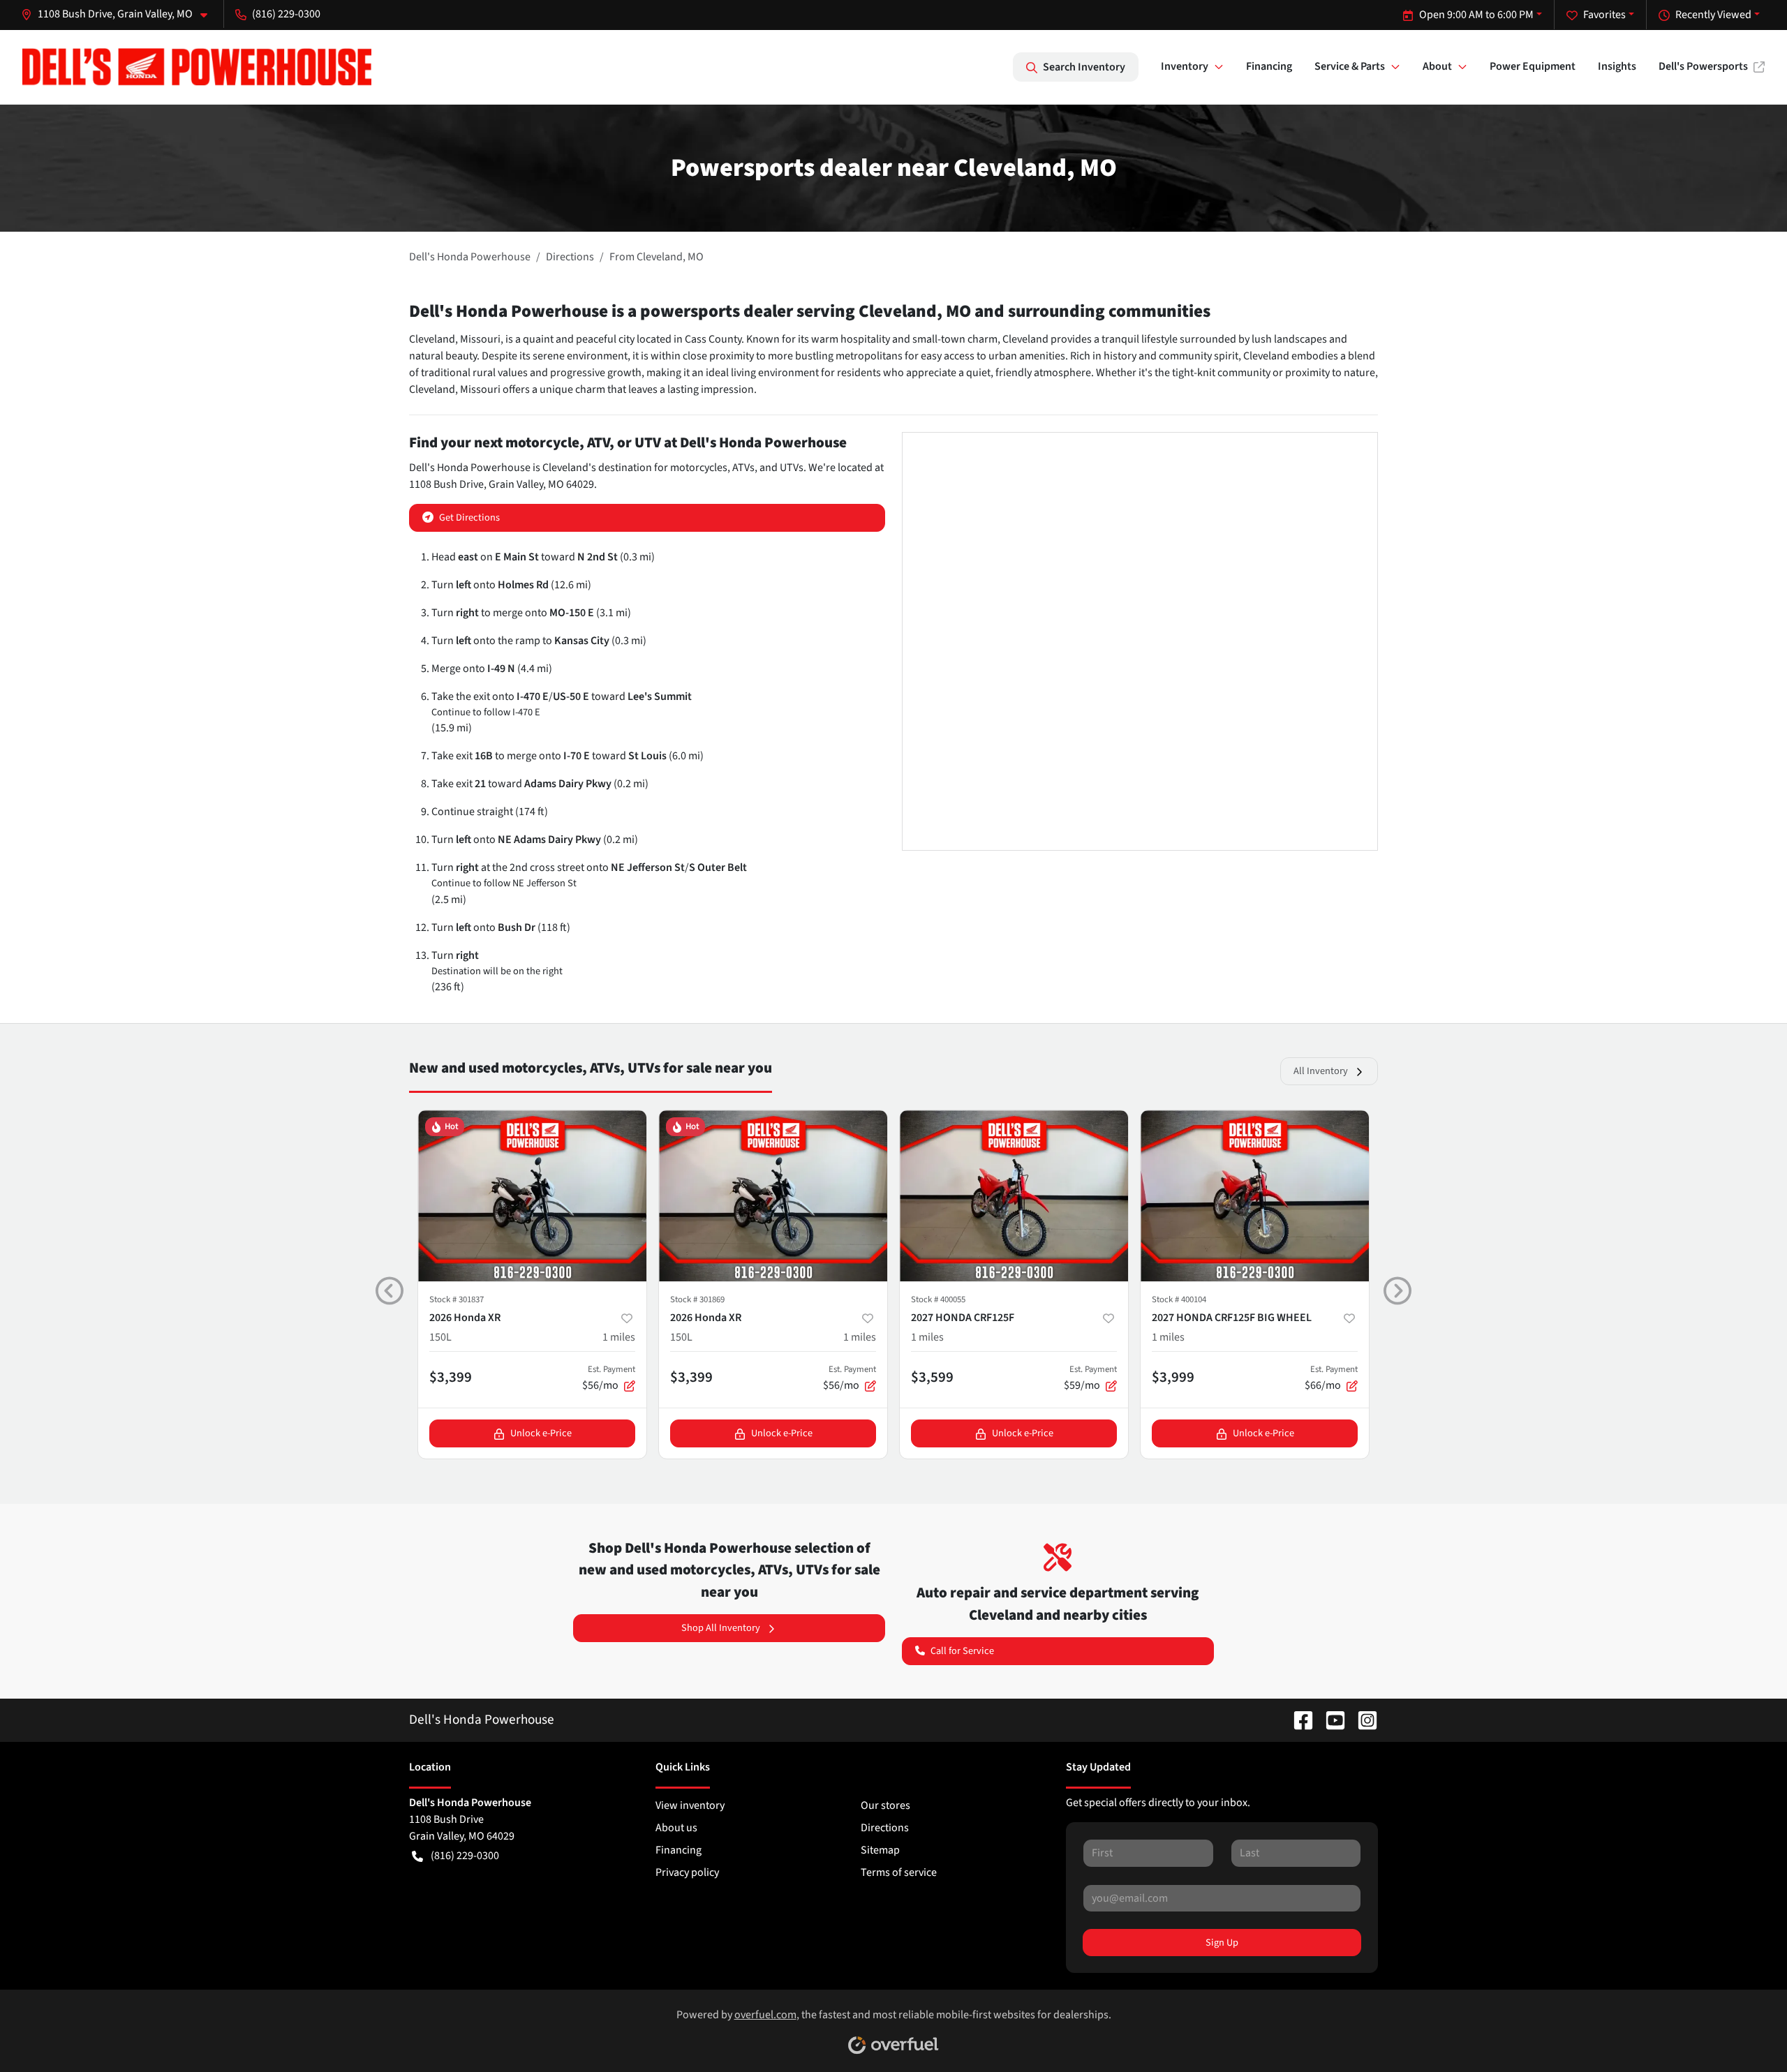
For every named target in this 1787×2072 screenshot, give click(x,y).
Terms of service (899, 1872)
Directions (885, 1828)
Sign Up (1222, 1943)
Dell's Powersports (1703, 66)
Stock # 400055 (938, 1299)
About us (676, 1828)
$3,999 (1173, 1377)
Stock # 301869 (697, 1299)
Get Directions (469, 517)
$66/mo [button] (1331, 1378)
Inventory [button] (1185, 66)
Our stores (885, 1805)
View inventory (690, 1805)
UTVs (792, 468)
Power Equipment (1533, 66)
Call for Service (962, 1651)
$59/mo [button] (1090, 1378)
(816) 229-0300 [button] (286, 14)
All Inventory (1321, 1071)
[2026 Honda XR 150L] (532, 1196)
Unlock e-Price (541, 1433)
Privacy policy (687, 1872)
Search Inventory (1084, 67)
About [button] (1437, 66)
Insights (1617, 66)
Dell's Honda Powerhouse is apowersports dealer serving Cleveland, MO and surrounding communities (810, 311)
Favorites (1604, 15)
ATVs (743, 468)
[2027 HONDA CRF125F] (1014, 1196)
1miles (619, 1337)
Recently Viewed (1713, 15)
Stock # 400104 (1179, 1299)
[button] (120, 14)
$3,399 (451, 1377)
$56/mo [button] (609, 1378)
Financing (1269, 66)
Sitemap (880, 1850)
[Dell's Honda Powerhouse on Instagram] (1362, 1720)
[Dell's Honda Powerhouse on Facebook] (1298, 1720)
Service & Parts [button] (1350, 66)
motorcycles (699, 468)
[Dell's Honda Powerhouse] (197, 67)
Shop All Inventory (721, 1628)
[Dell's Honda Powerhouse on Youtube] (1330, 1720)
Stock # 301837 (457, 1299)
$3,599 (932, 1377)
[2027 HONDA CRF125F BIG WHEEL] (1255, 1196)
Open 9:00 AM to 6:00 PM (1476, 15)
